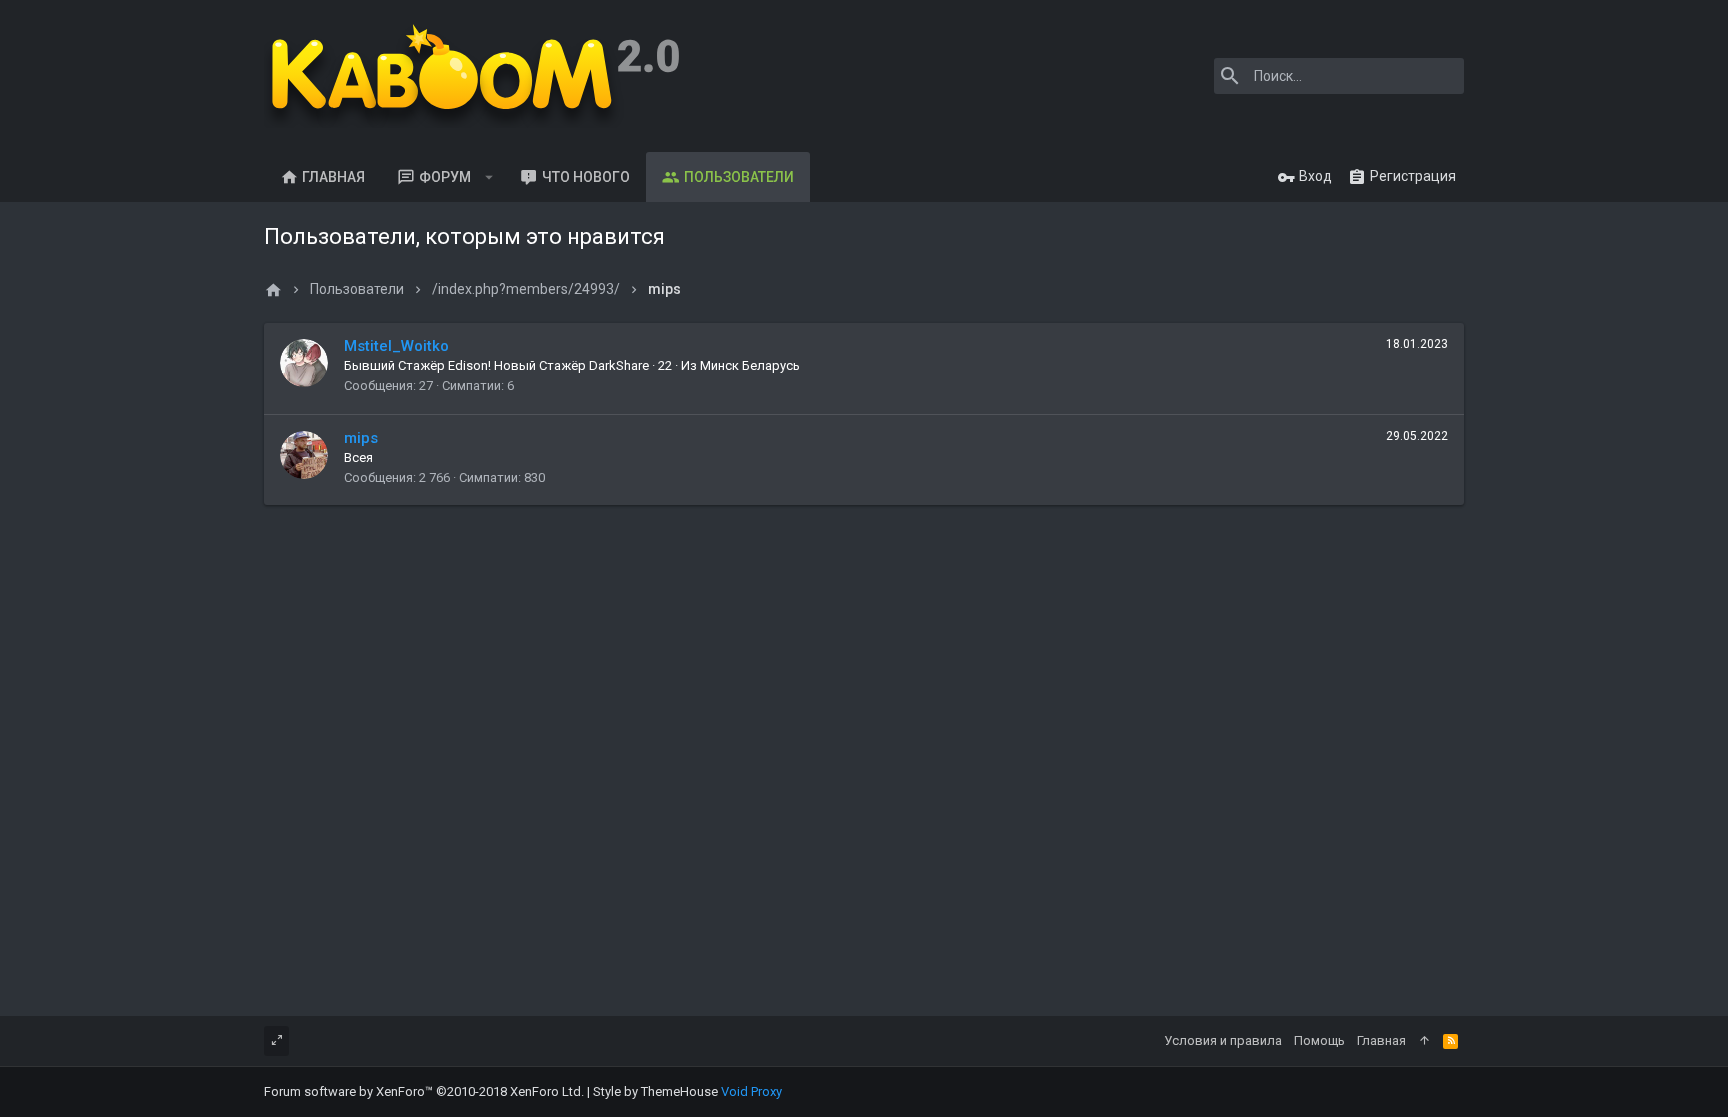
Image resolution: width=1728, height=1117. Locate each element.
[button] (489, 177)
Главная (333, 177)
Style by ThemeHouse (655, 1091)
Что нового (586, 177)
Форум (445, 177)
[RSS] (1450, 1041)
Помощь (1319, 1040)
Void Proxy (751, 1091)
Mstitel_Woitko (396, 346)
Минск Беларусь (750, 365)
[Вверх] (1424, 1041)
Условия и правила (1223, 1040)
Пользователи (739, 177)
